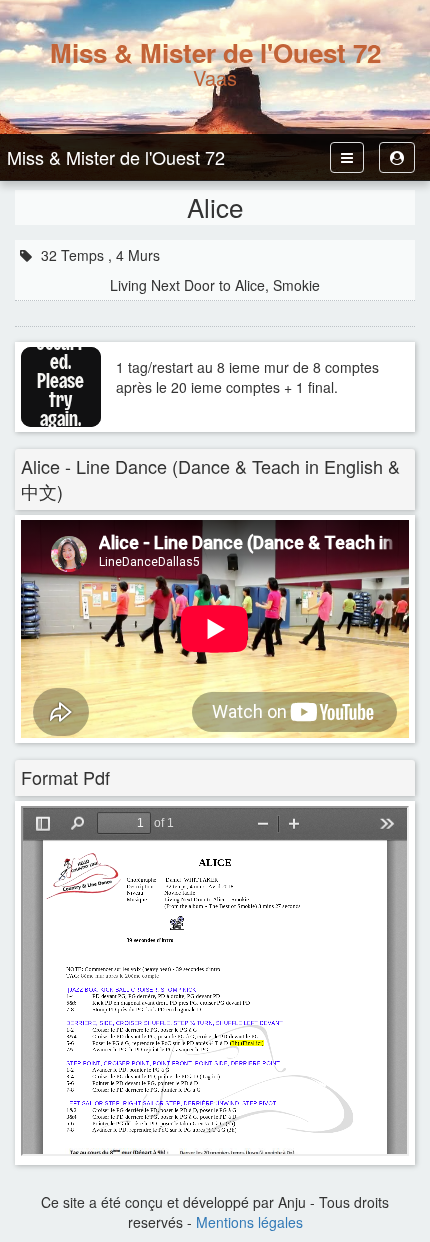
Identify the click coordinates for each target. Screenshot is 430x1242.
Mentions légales (249, 1222)
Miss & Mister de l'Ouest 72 (116, 157)
